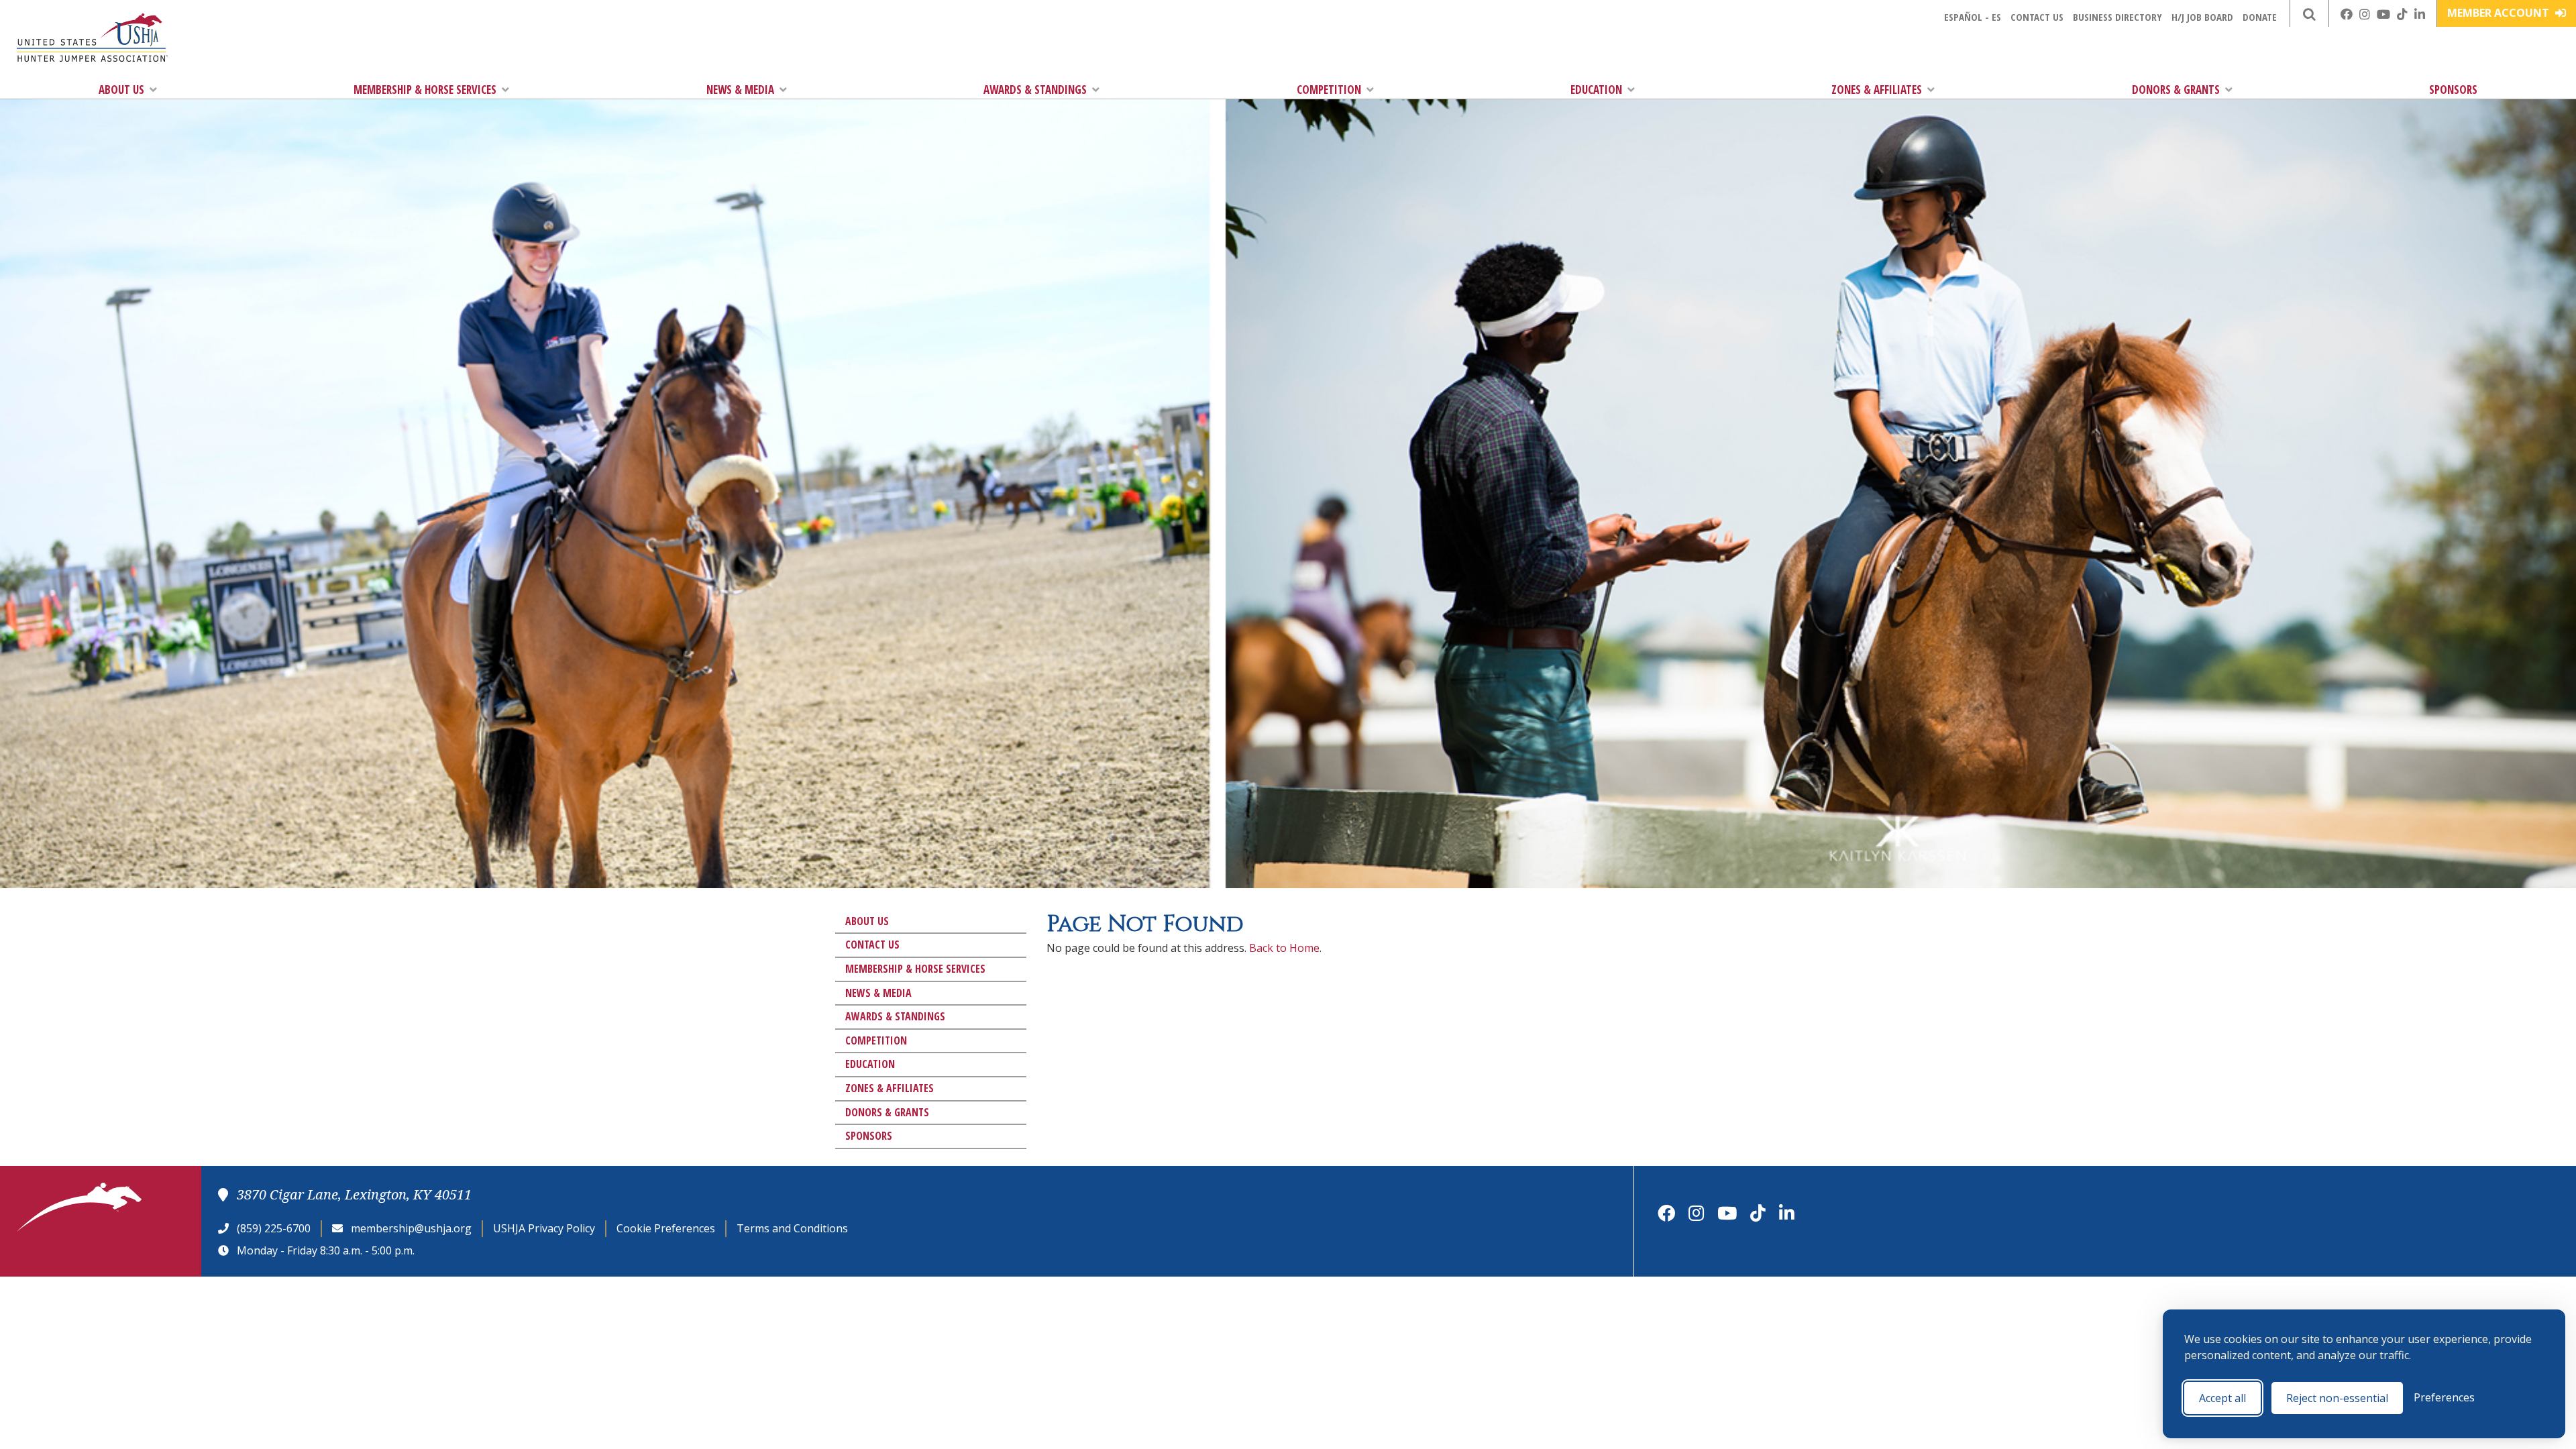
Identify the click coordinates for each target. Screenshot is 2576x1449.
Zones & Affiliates (1877, 90)
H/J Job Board (2202, 17)
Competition (1329, 90)
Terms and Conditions (792, 1228)
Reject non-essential (2337, 1398)
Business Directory (2117, 17)
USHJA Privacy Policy (544, 1228)
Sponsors (2453, 90)
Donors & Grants (2176, 90)
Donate (2260, 17)
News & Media (740, 90)
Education (1596, 90)
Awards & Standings (1035, 90)
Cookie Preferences (666, 1228)
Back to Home (1284, 948)
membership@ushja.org (411, 1228)
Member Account (2500, 13)
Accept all (2222, 1398)
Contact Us (2037, 17)
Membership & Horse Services (425, 90)
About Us (121, 90)
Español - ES (1973, 17)
